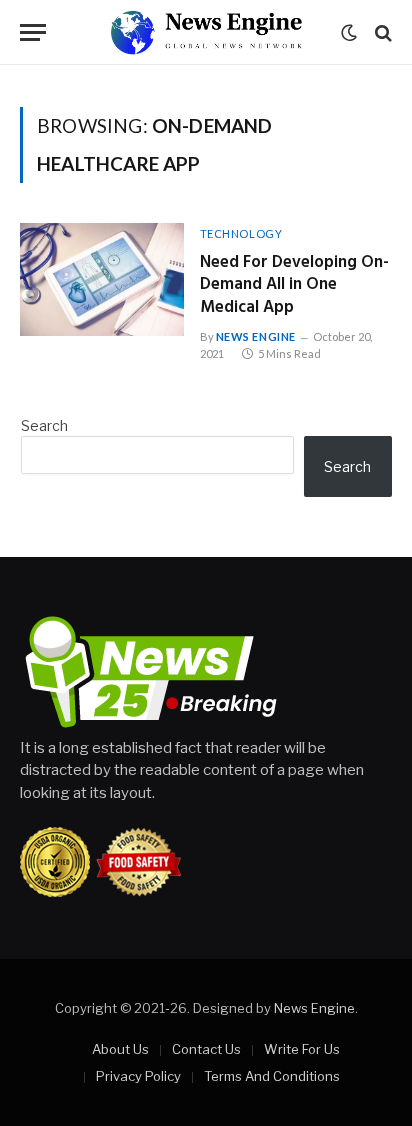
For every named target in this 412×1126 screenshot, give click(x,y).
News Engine (314, 1008)
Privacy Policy (138, 1076)
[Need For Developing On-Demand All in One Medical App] (102, 279)
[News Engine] (206, 32)
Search (44, 425)
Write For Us (302, 1049)
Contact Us (206, 1049)
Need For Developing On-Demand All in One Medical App (294, 285)
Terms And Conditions (272, 1076)
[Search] (381, 32)
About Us (120, 1049)
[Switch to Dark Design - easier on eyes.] (349, 33)
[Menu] (33, 32)
